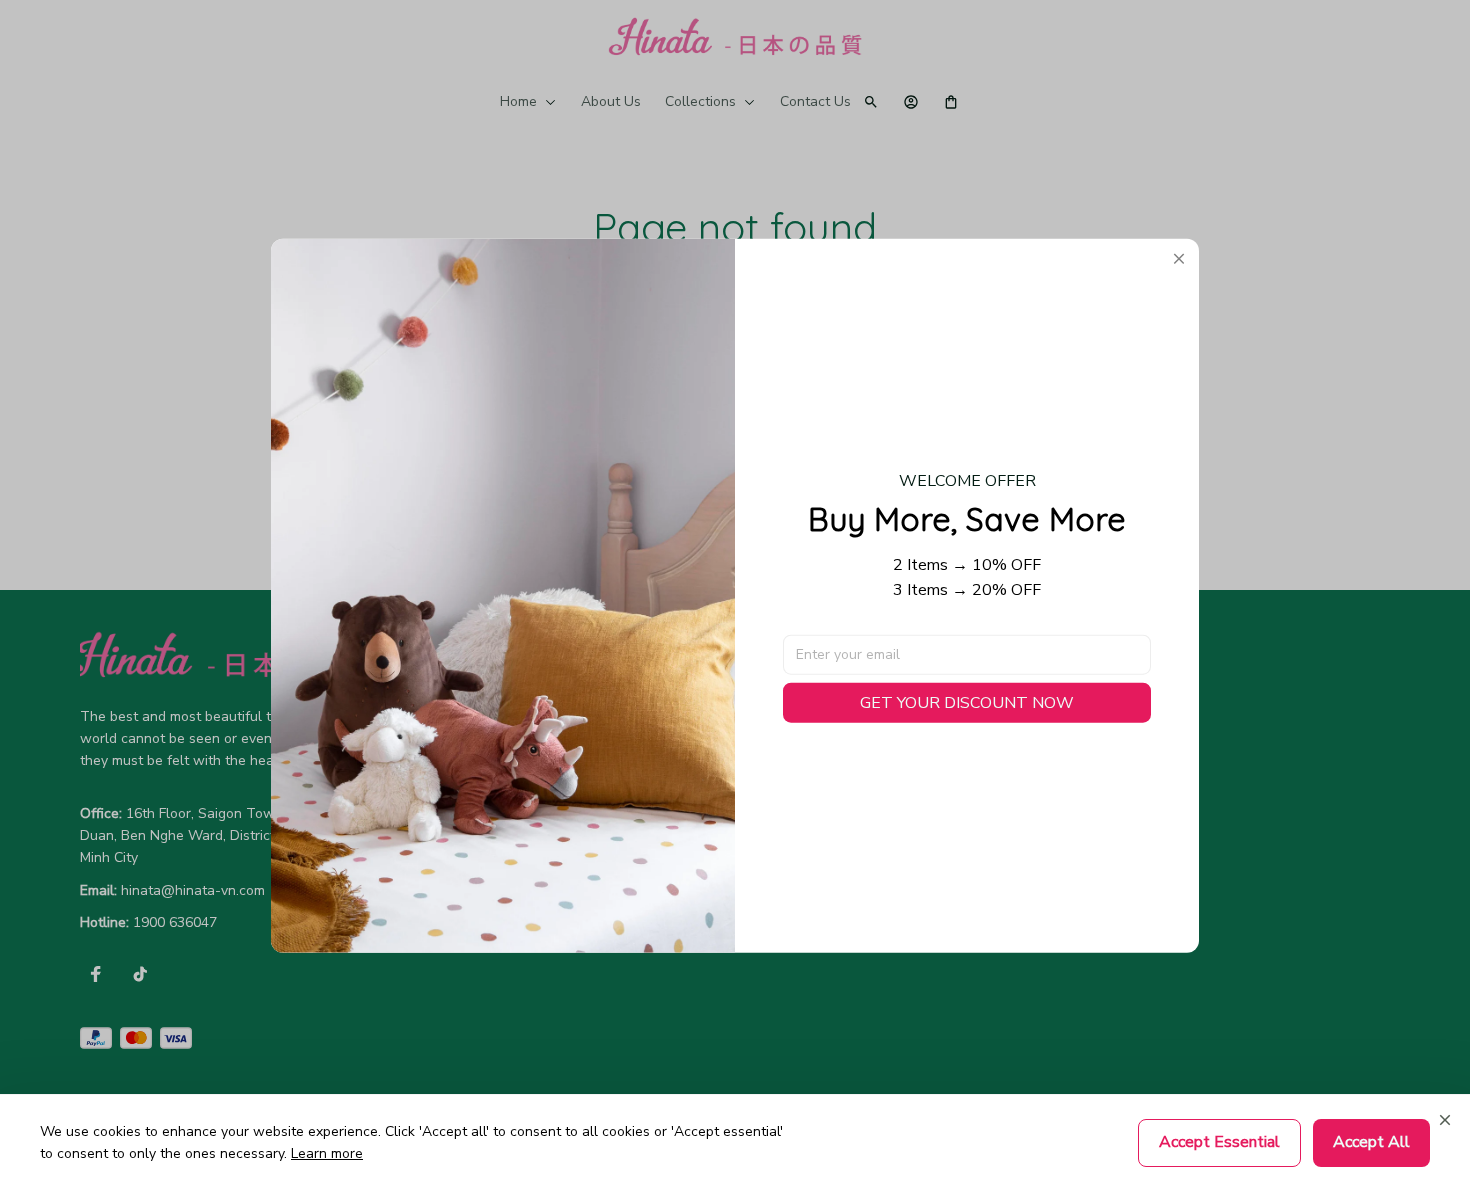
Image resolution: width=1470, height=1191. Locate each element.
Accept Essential (1219, 1142)
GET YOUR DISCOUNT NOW (967, 702)
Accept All (1371, 1142)
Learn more (327, 1153)
